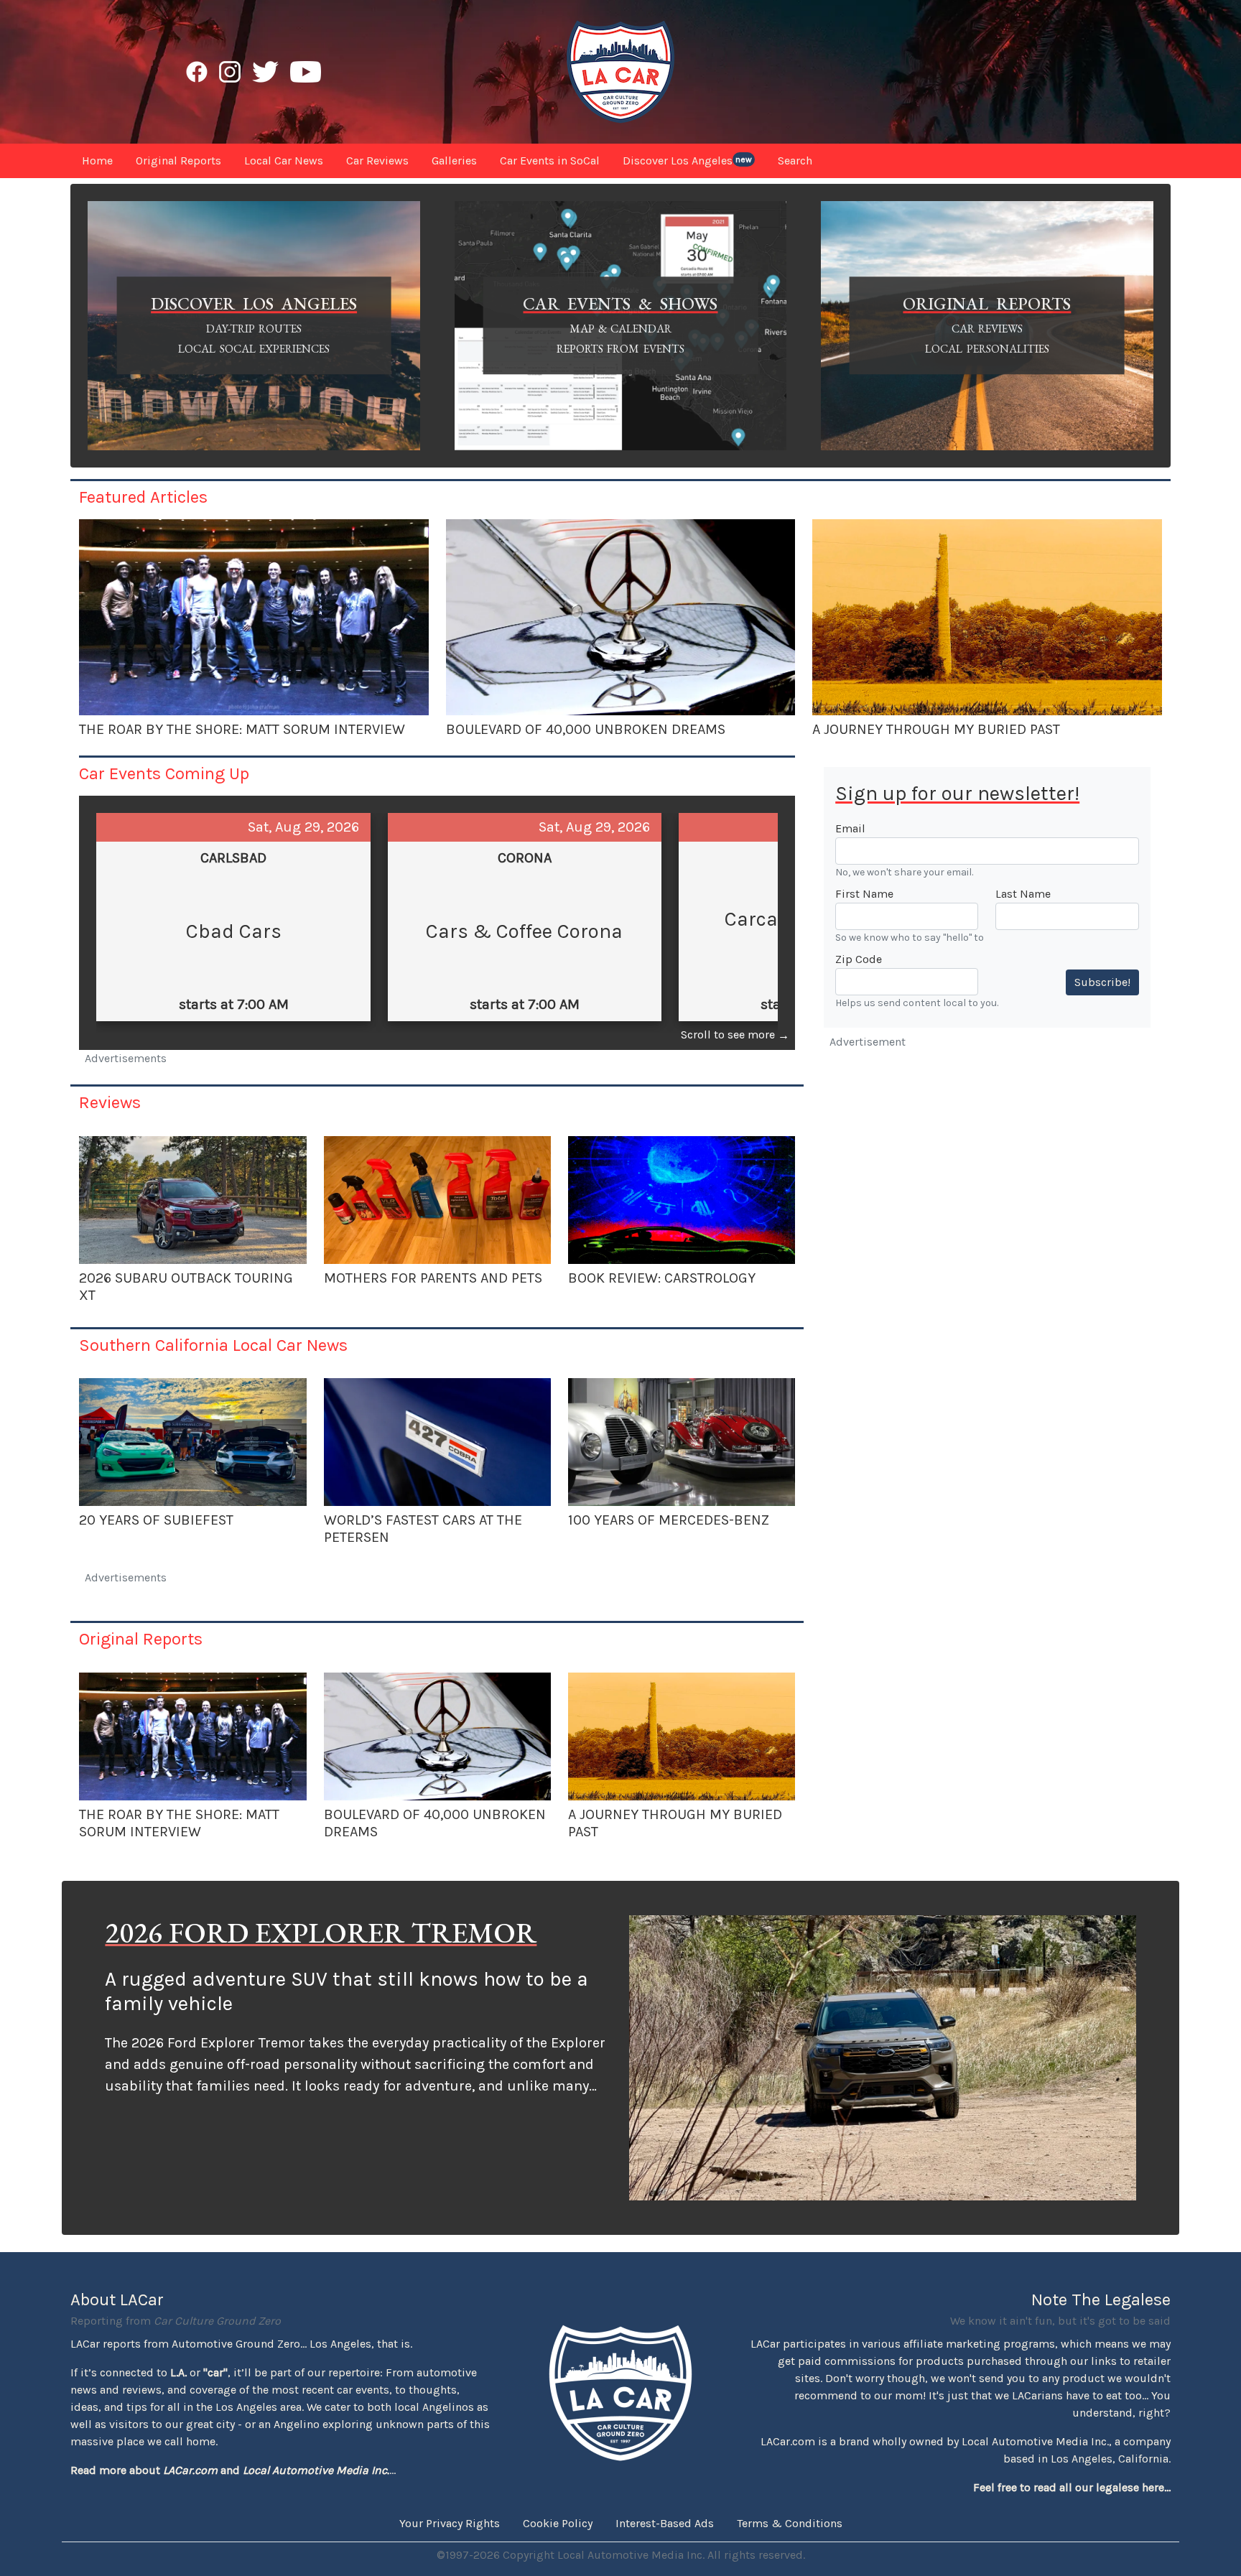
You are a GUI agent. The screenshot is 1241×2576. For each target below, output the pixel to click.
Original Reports (141, 1639)
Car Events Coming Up (164, 773)
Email (850, 828)
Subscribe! (1102, 982)
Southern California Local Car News (213, 1345)
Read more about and (230, 2470)
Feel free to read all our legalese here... (1072, 2487)
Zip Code (859, 959)
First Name (864, 894)
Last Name (1023, 894)
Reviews (110, 1102)
